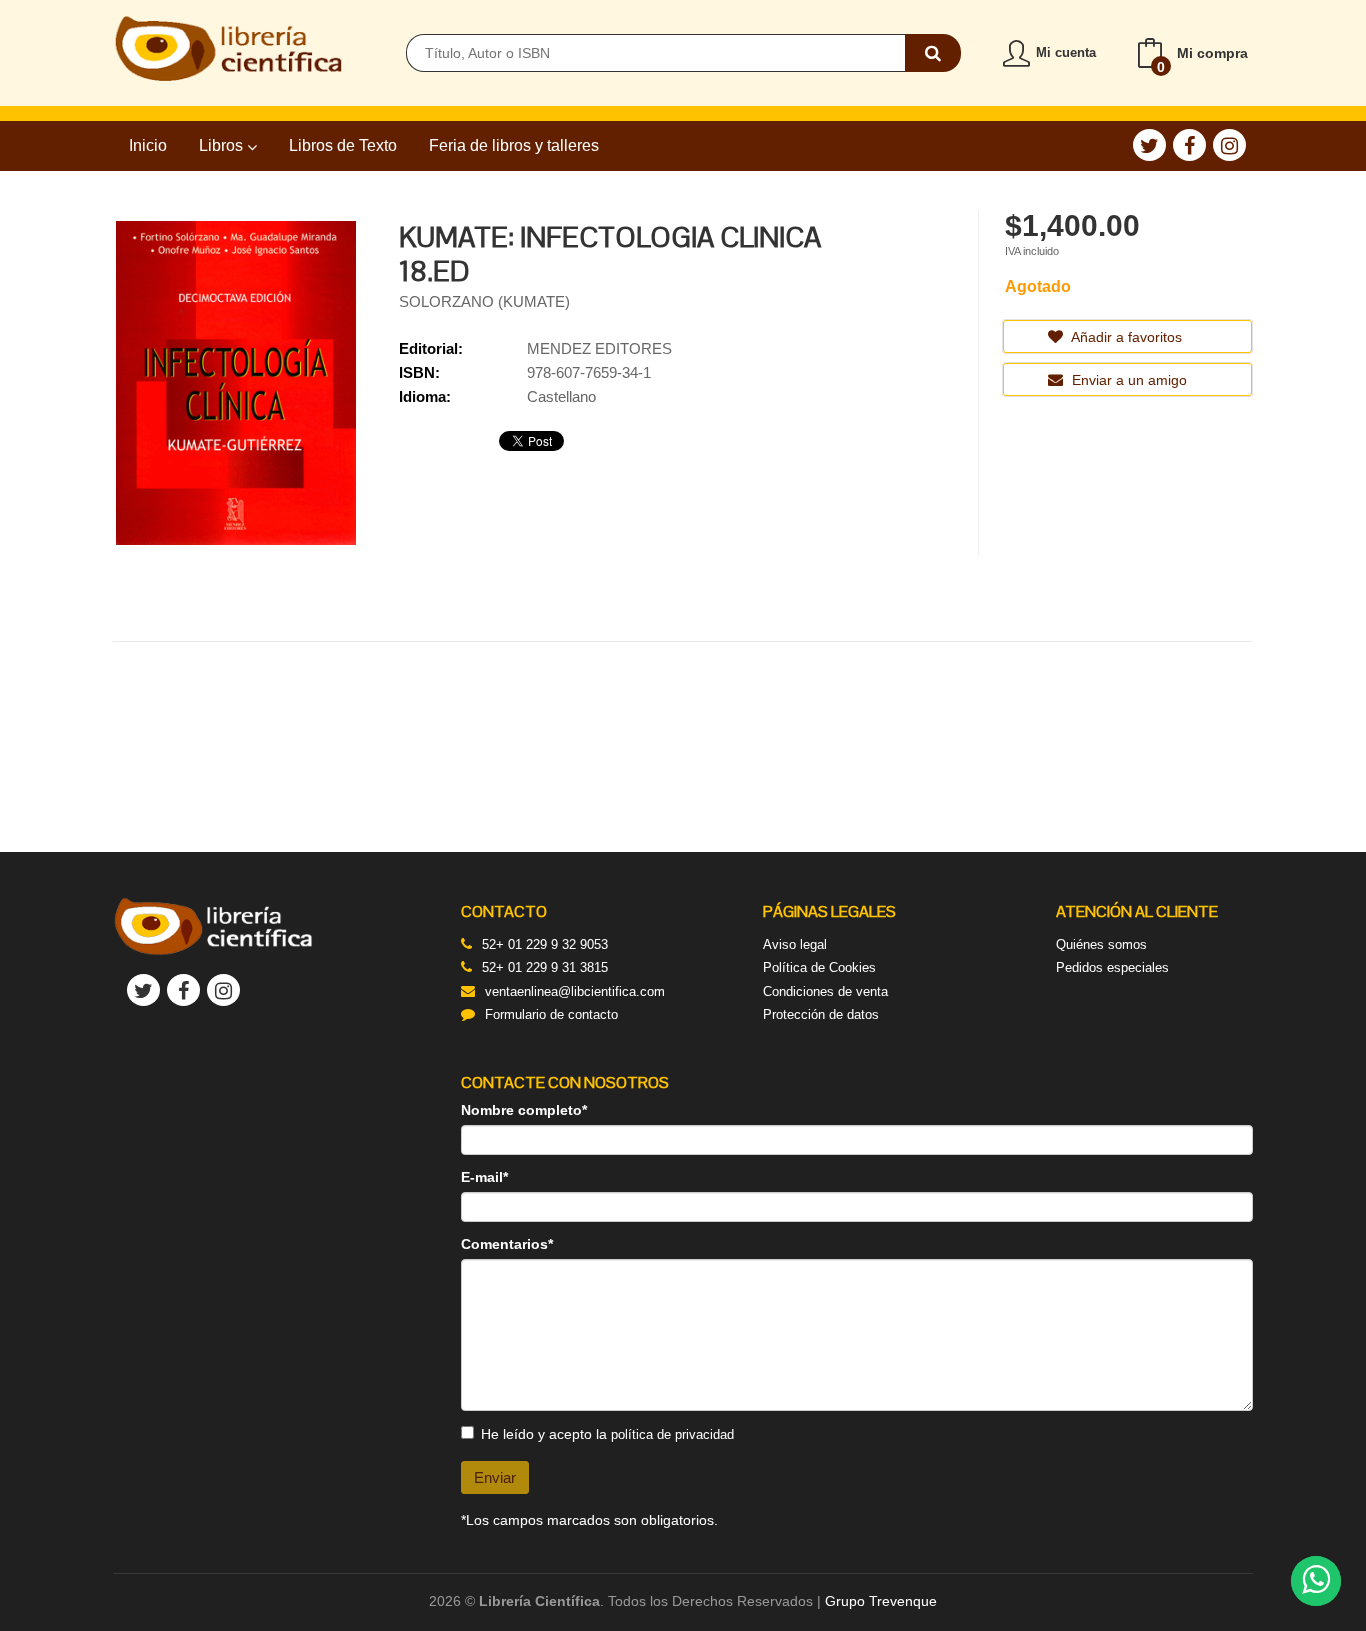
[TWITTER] (1149, 145)
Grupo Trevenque (881, 1601)
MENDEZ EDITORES (599, 348)
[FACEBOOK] (1189, 145)
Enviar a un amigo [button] (1127, 380)
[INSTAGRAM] (1229, 145)
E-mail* (484, 1177)
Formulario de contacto (551, 1014)
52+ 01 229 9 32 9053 (545, 944)
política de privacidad (672, 1434)
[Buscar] (933, 53)
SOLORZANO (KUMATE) (484, 301)
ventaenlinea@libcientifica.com (575, 991)
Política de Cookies (819, 967)
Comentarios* (507, 1244)
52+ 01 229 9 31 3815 (545, 967)
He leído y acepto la (607, 1434)
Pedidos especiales (1112, 967)
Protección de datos (821, 1014)
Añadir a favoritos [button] (1125, 337)
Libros (223, 145)
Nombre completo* (524, 1110)
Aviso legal (795, 944)
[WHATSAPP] (1316, 1581)
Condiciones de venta (825, 991)
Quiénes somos (1101, 944)
